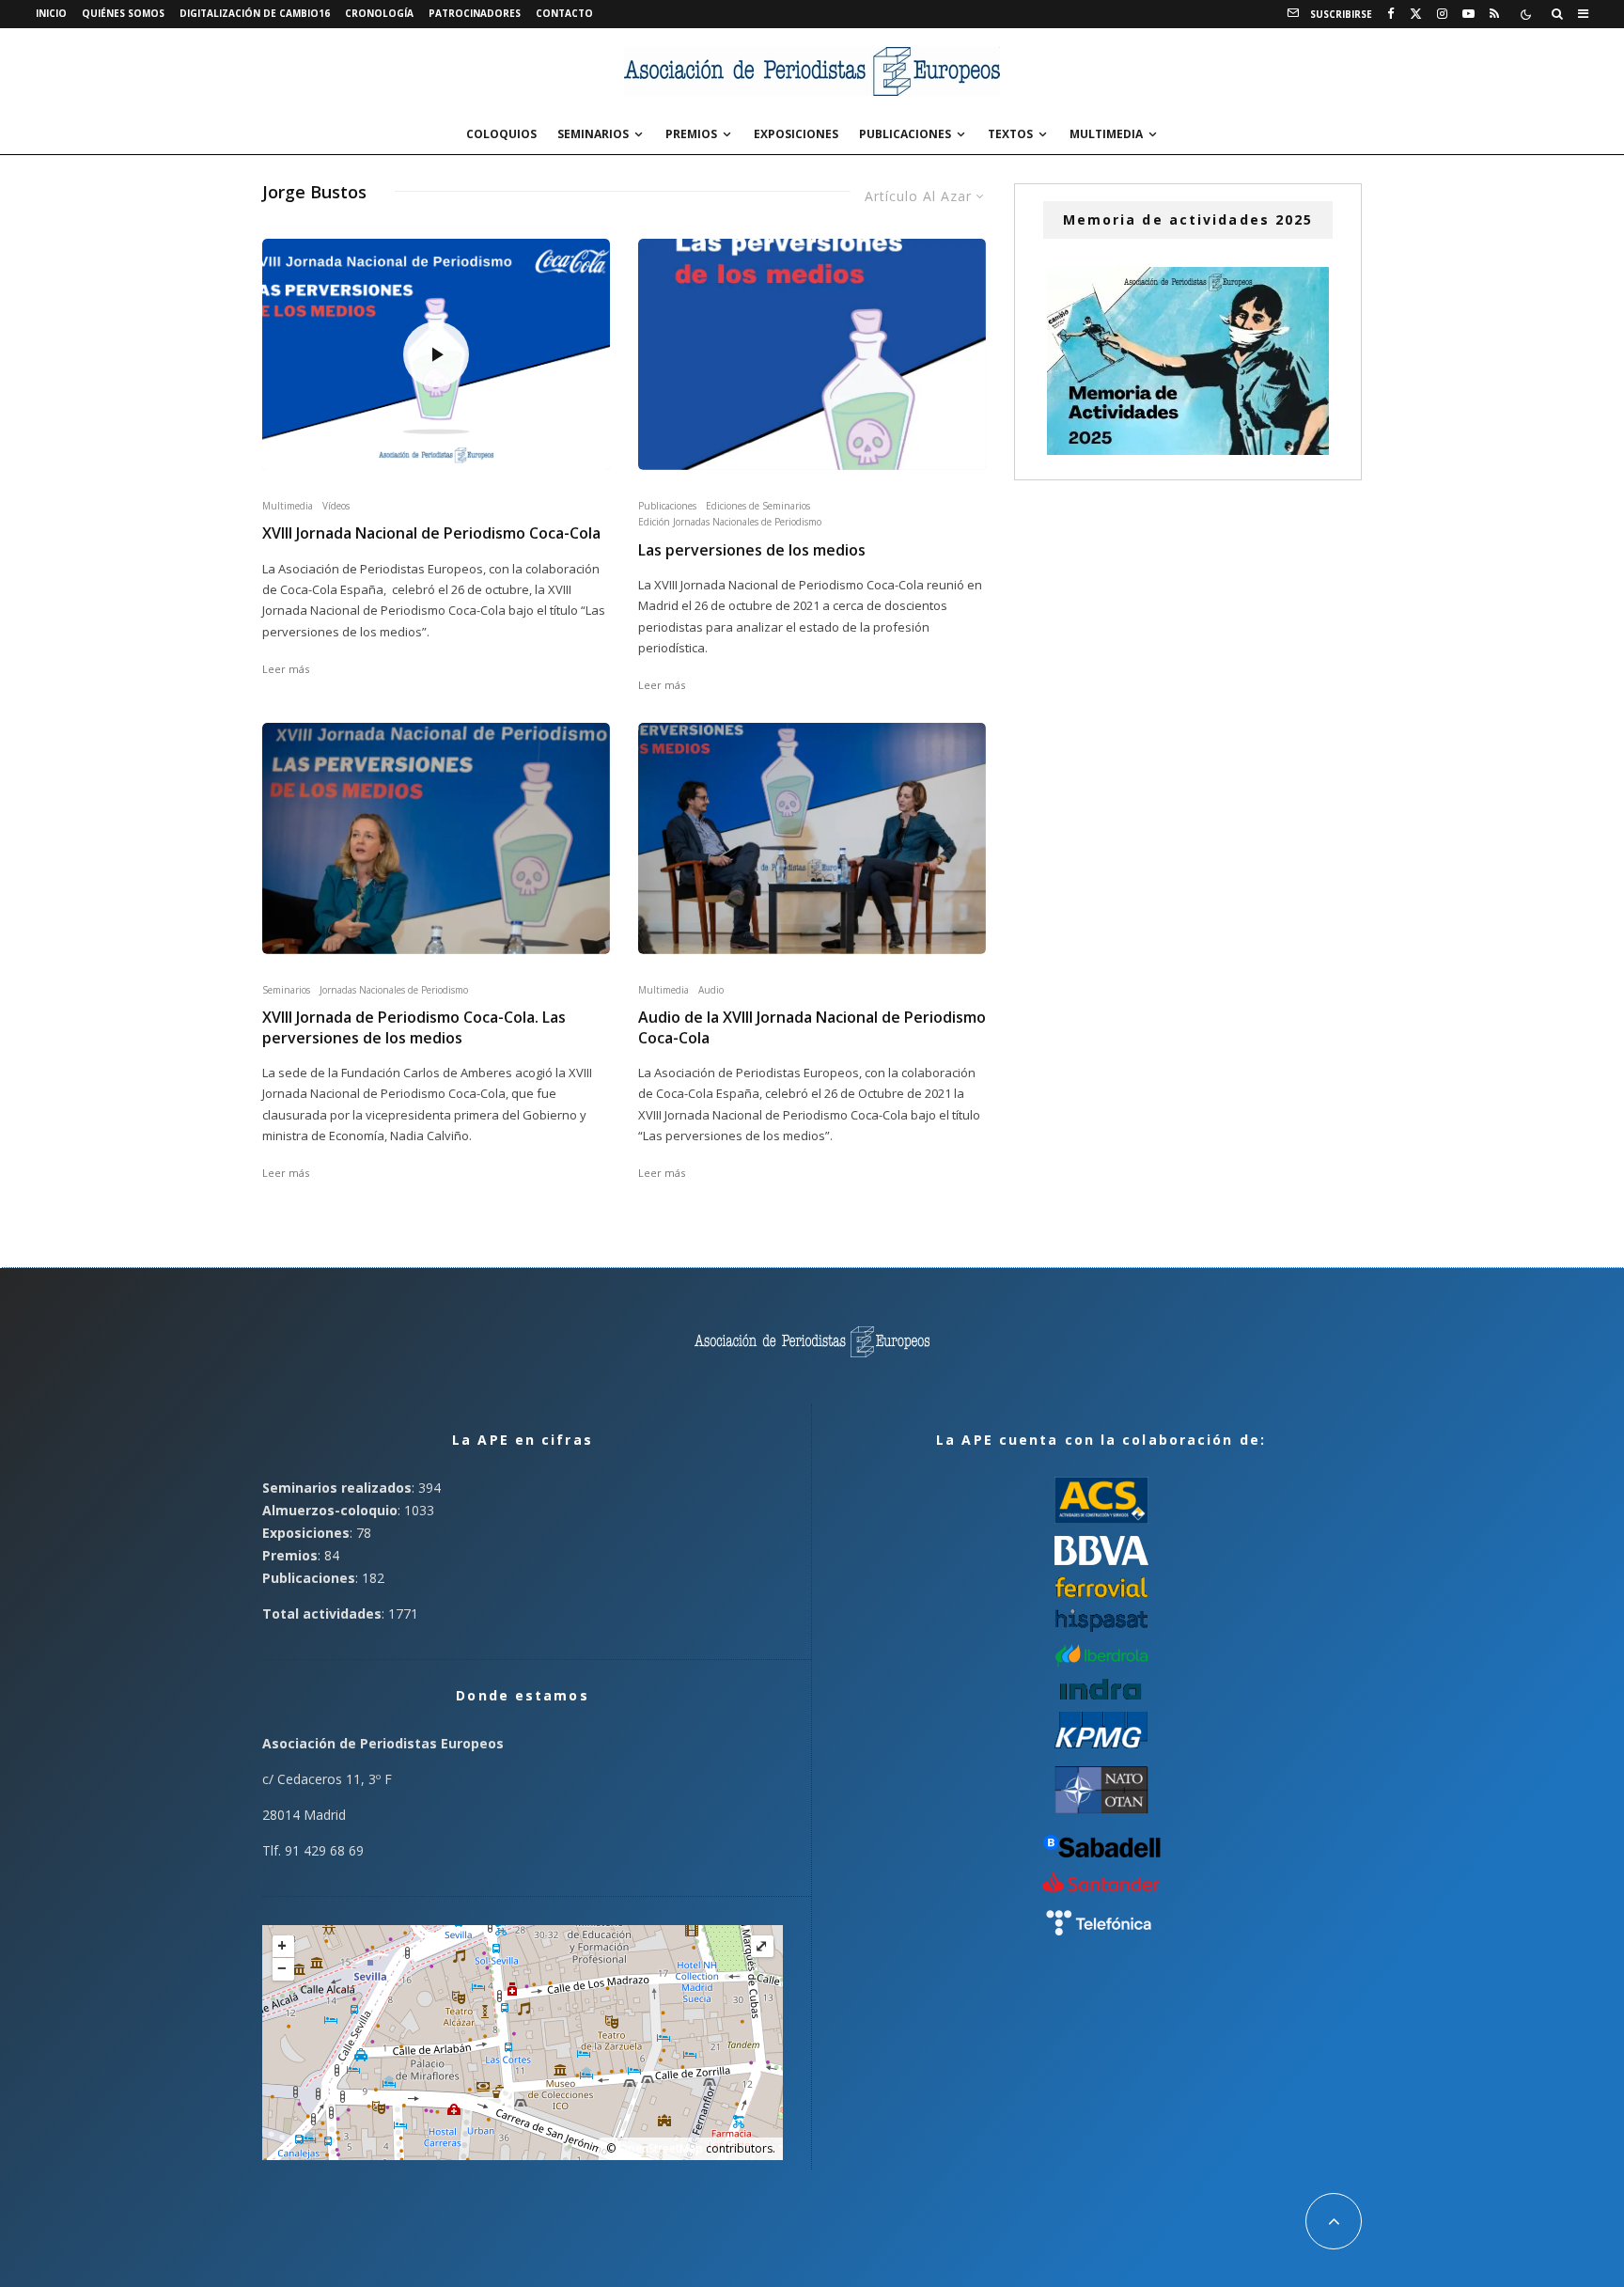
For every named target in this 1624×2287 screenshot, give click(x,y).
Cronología (379, 13)
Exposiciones (796, 134)
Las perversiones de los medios (752, 550)
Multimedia (1106, 134)
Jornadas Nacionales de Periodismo (394, 990)
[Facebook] (1391, 14)
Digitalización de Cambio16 (255, 13)
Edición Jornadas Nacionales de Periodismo (730, 522)
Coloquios (501, 134)
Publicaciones (905, 134)
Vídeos (336, 506)
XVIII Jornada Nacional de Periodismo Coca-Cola (431, 533)
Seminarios (593, 134)
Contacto (564, 13)
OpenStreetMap (661, 2148)
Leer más (286, 669)
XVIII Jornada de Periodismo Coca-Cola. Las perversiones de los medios (414, 1027)
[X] (1416, 14)
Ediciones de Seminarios (758, 506)
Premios (691, 134)
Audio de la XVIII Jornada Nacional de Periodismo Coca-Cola (812, 1027)
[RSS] (1494, 14)
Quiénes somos (123, 13)
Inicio (51, 13)
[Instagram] (1442, 14)
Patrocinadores (475, 13)
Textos (1010, 134)
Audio (711, 990)
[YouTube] (1468, 14)
